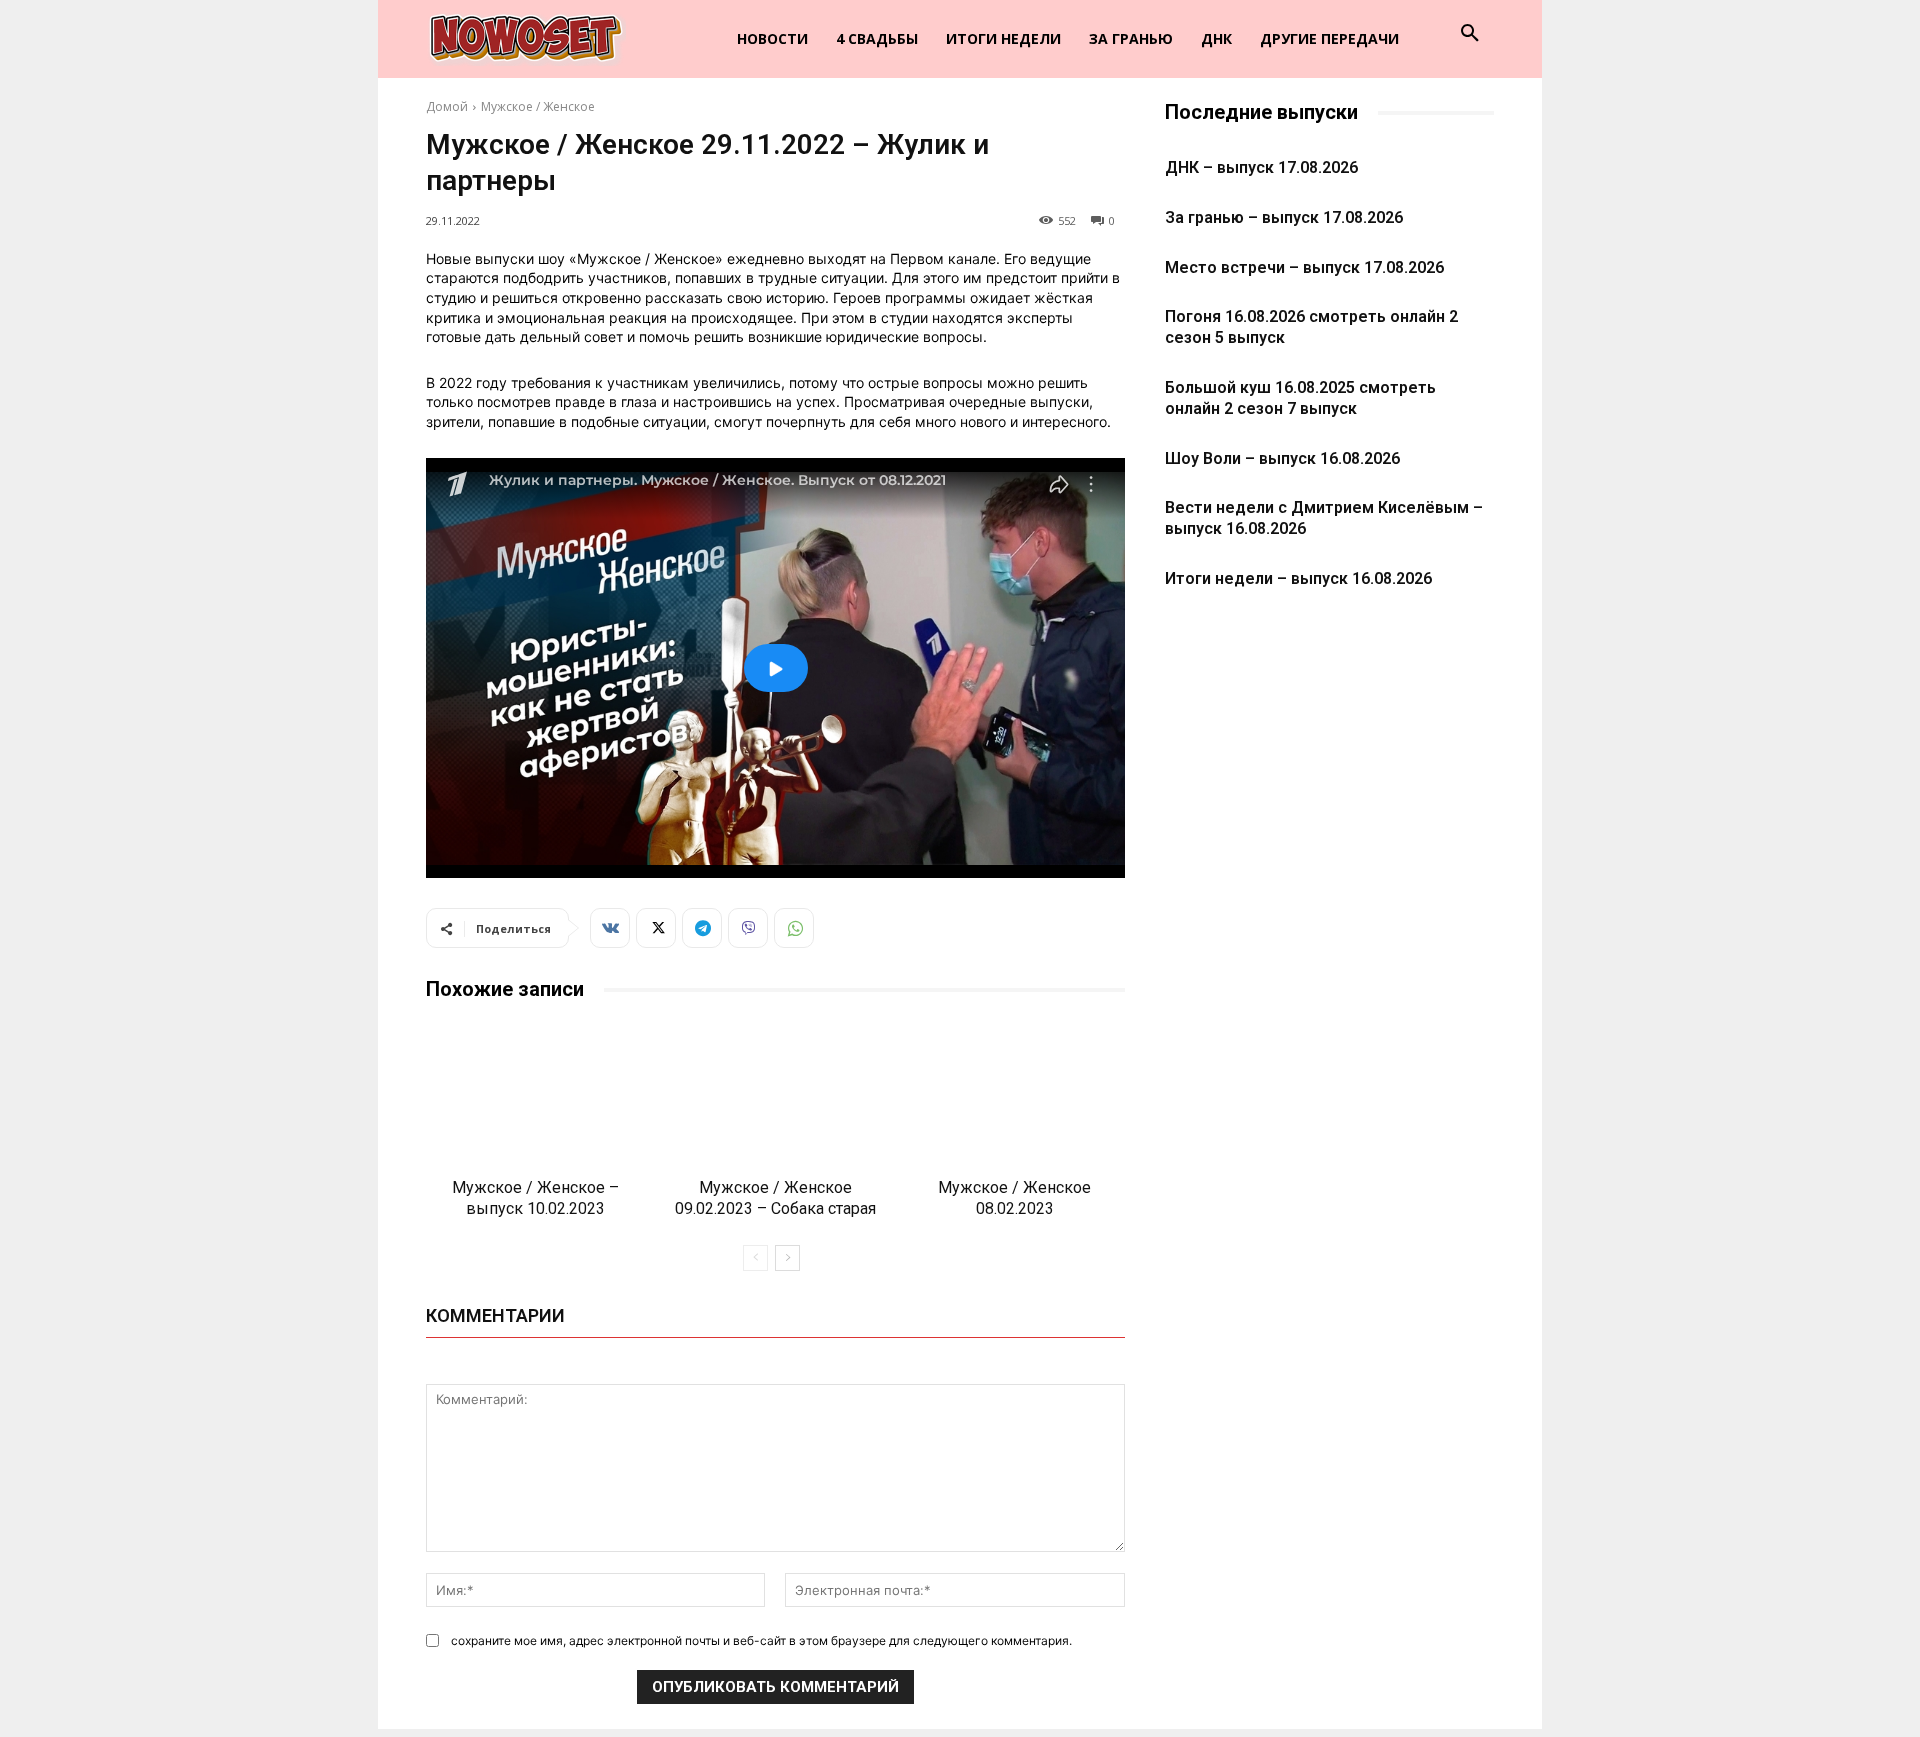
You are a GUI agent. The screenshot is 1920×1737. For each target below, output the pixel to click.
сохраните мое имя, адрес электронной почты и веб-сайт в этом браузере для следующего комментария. (761, 1640)
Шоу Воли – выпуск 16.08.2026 (1282, 458)
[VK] (610, 928)
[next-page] (787, 1258)
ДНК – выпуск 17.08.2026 (1261, 167)
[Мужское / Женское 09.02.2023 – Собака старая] (776, 1093)
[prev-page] (755, 1258)
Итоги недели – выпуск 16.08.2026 (1298, 578)
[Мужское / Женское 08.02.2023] (1015, 1093)
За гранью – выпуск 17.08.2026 (1284, 217)
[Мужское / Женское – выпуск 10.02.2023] (536, 1093)
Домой (447, 106)
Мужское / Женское (538, 106)
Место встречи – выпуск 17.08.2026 (1304, 267)
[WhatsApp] (794, 928)
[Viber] (748, 928)
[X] (656, 928)
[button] (1470, 34)
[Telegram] (702, 928)
